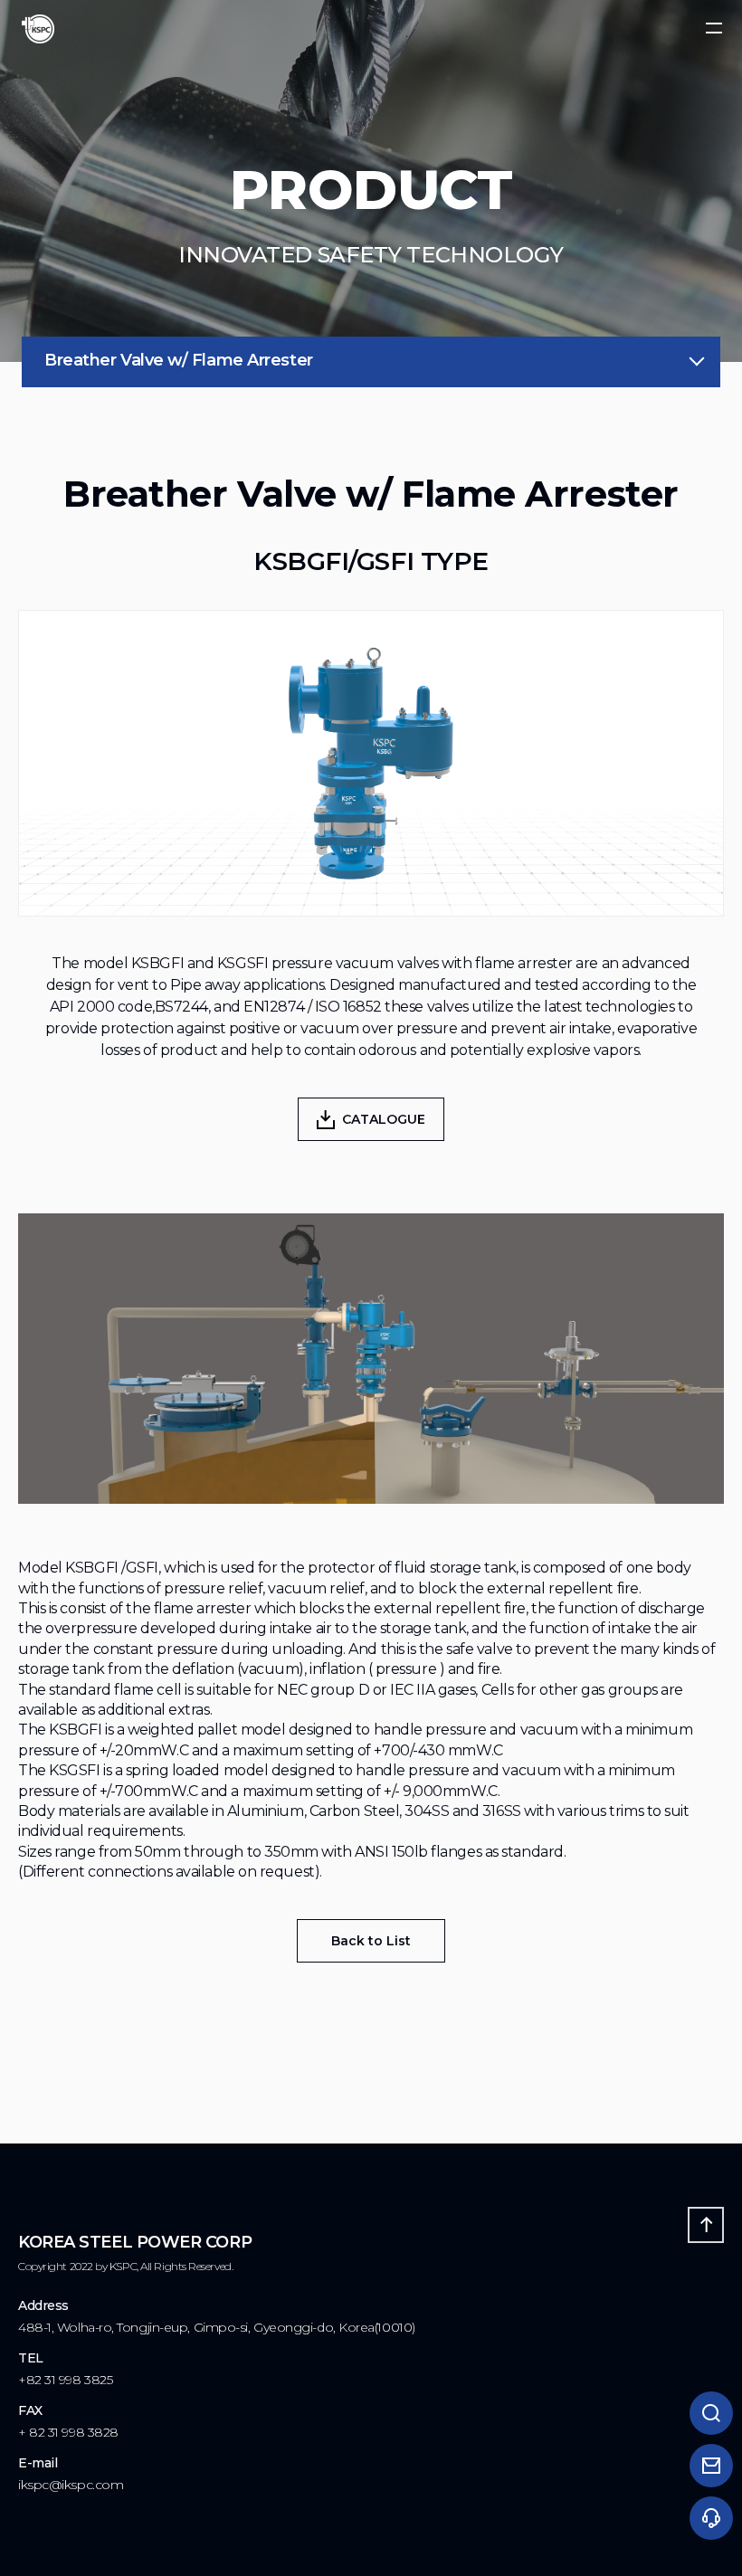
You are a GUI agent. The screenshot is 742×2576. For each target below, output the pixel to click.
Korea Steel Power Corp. (38, 29)
